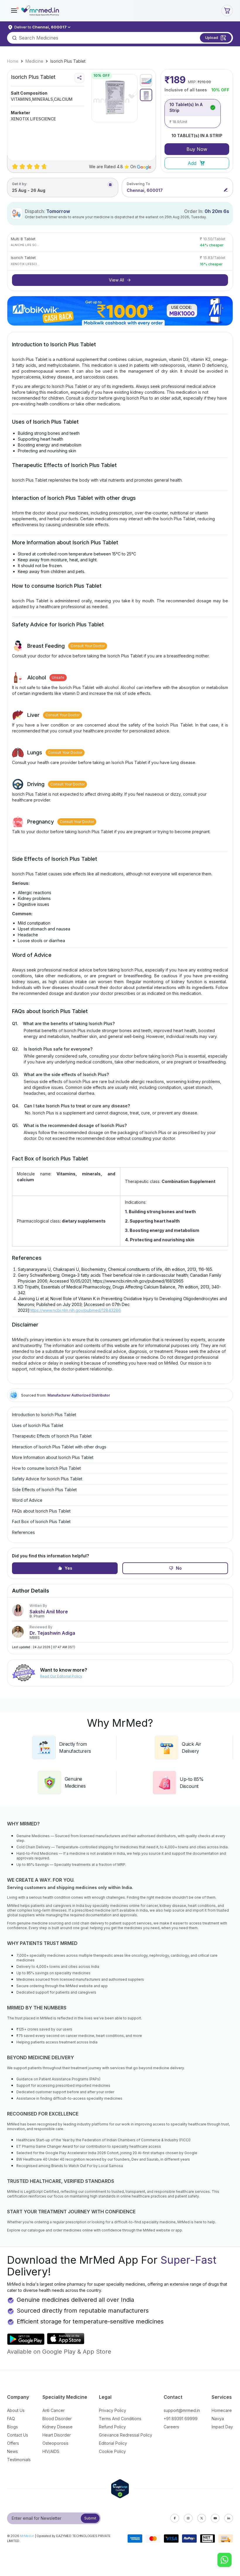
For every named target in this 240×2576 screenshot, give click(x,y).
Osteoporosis (55, 2443)
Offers (13, 2443)
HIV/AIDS (51, 2451)
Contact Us (18, 2435)
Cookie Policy (112, 2451)
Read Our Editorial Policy (61, 1676)
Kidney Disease (58, 2427)
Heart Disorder (57, 2435)
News (12, 2451)
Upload (212, 37)
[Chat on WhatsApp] (224, 2560)
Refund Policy (112, 2427)
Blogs (12, 2427)
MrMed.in (27, 2536)
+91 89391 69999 (181, 2419)
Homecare (222, 2410)
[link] (13, 61)
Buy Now (197, 149)
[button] (14, 11)
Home (13, 61)
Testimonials (19, 2460)
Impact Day (222, 2427)
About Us (16, 2410)
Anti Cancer (54, 2410)
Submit (90, 2518)
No (179, 1568)
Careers (171, 2427)
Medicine (34, 61)
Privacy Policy (113, 2410)
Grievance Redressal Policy (126, 2435)
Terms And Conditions (120, 2419)
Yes (68, 1568)
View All (116, 280)
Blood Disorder (57, 2419)
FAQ (11, 2419)
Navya (218, 2419)
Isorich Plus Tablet (68, 61)
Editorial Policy (113, 2443)
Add (192, 163)
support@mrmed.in (182, 2410)
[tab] (146, 80)
